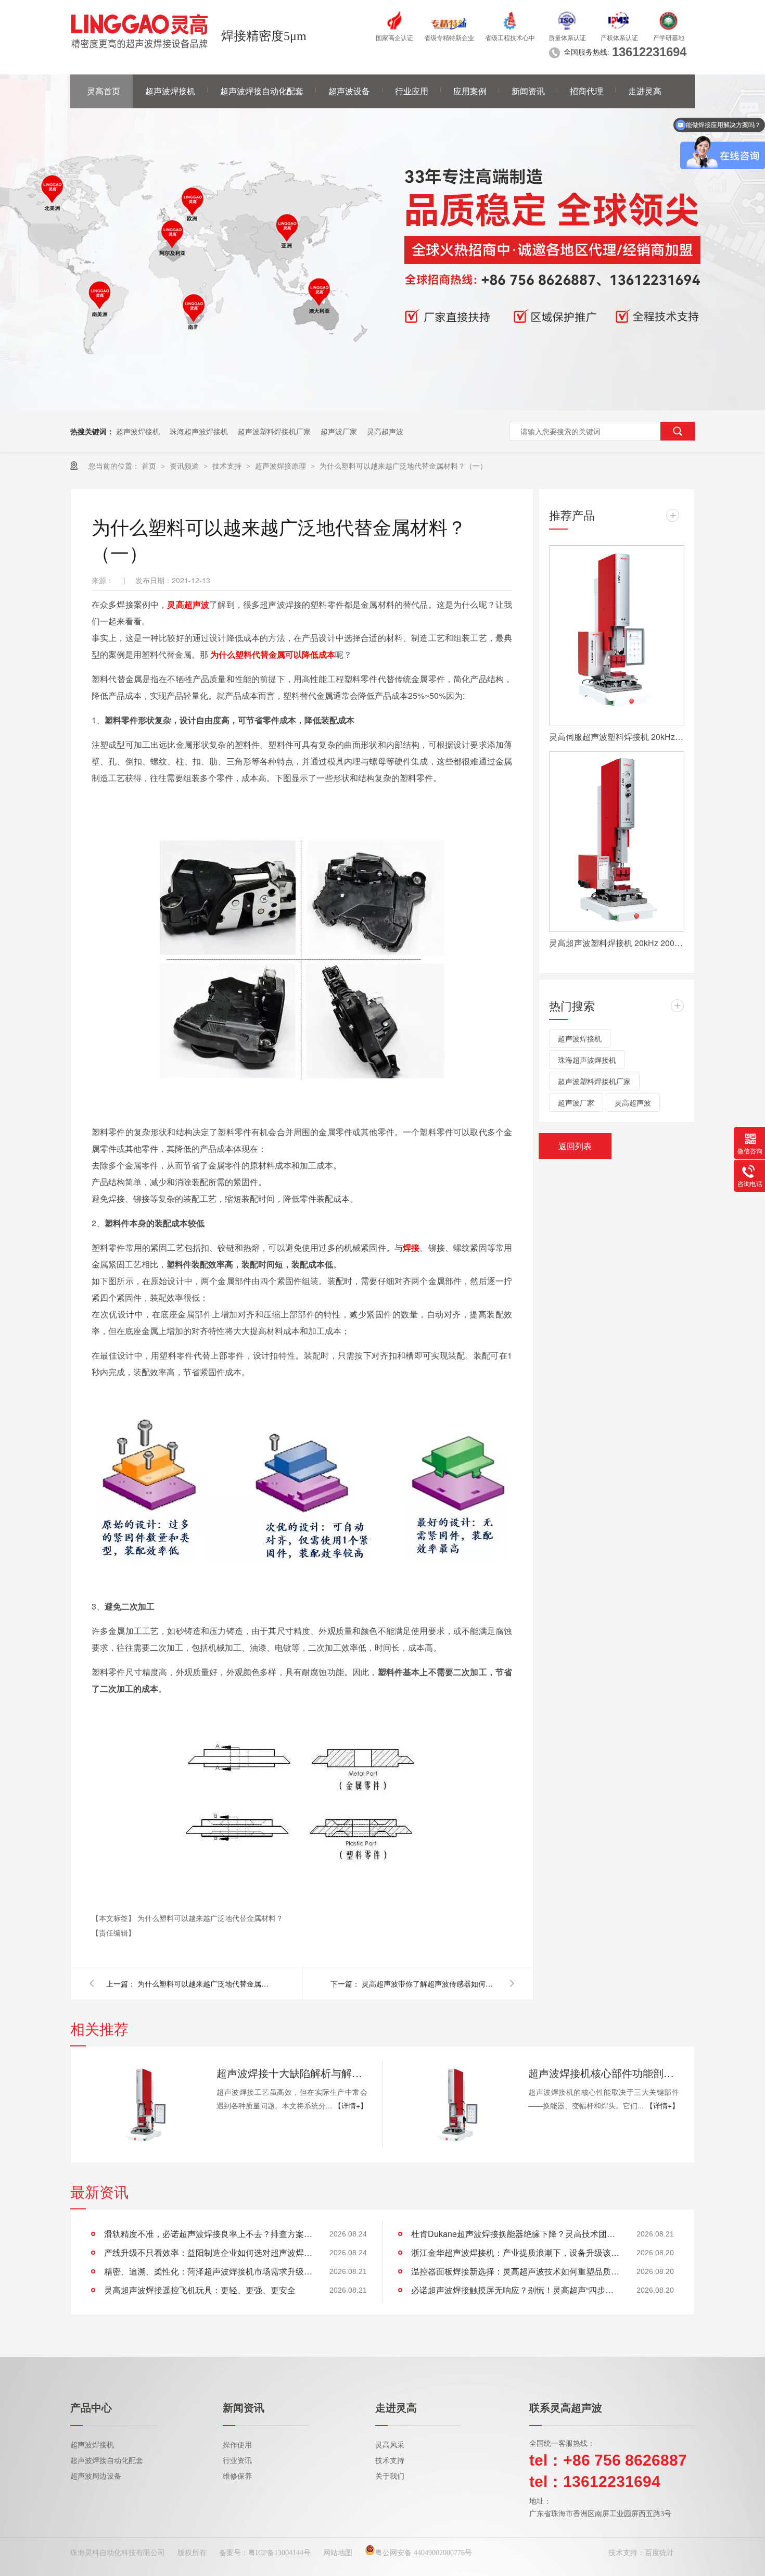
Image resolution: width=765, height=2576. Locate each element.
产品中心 (91, 2408)
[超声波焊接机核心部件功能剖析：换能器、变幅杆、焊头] (455, 2104)
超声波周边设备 (96, 2476)
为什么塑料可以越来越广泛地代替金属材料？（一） (403, 466)
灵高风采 (390, 2445)
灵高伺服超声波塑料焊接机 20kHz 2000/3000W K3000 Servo (617, 737)
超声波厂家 (339, 431)
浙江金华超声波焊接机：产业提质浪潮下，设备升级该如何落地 (515, 2252)
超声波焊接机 (170, 91)
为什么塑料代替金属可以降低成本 (273, 654)
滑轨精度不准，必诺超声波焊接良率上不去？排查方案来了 (208, 2234)
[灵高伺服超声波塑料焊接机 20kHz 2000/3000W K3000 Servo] (617, 635)
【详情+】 (351, 2105)
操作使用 (237, 2445)
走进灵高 (645, 91)
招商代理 (586, 91)
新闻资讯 (528, 91)
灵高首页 (104, 91)
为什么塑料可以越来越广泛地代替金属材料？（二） (205, 1983)
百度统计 (659, 2553)
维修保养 (237, 2476)
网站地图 (338, 2553)
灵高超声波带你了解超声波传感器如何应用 (429, 1983)
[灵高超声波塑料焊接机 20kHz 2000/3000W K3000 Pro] (617, 841)
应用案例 (470, 91)
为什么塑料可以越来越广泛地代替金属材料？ (210, 1918)
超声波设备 (349, 91)
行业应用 (412, 91)
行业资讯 (237, 2461)
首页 (150, 466)
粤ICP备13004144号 (279, 2553)
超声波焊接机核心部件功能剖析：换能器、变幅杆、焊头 (604, 2073)
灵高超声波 (385, 431)
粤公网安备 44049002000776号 (424, 2553)
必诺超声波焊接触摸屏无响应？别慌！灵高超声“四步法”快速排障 (515, 2290)
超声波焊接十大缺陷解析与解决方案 (292, 2073)
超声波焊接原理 (282, 466)
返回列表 (575, 1146)
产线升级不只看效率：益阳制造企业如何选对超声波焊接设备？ (208, 2252)
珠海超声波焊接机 (199, 431)
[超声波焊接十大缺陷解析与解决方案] (143, 2104)
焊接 (411, 1247)
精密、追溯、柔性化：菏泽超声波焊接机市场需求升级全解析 (208, 2271)
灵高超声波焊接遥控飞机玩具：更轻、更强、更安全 (200, 2290)
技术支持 (228, 466)
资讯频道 (185, 466)
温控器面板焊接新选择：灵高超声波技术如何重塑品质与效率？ (515, 2271)
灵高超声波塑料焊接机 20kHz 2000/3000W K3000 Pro (617, 943)
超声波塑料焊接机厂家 (274, 431)
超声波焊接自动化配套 (262, 91)
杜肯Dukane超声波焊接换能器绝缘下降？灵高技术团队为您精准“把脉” (515, 2234)
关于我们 (390, 2476)
